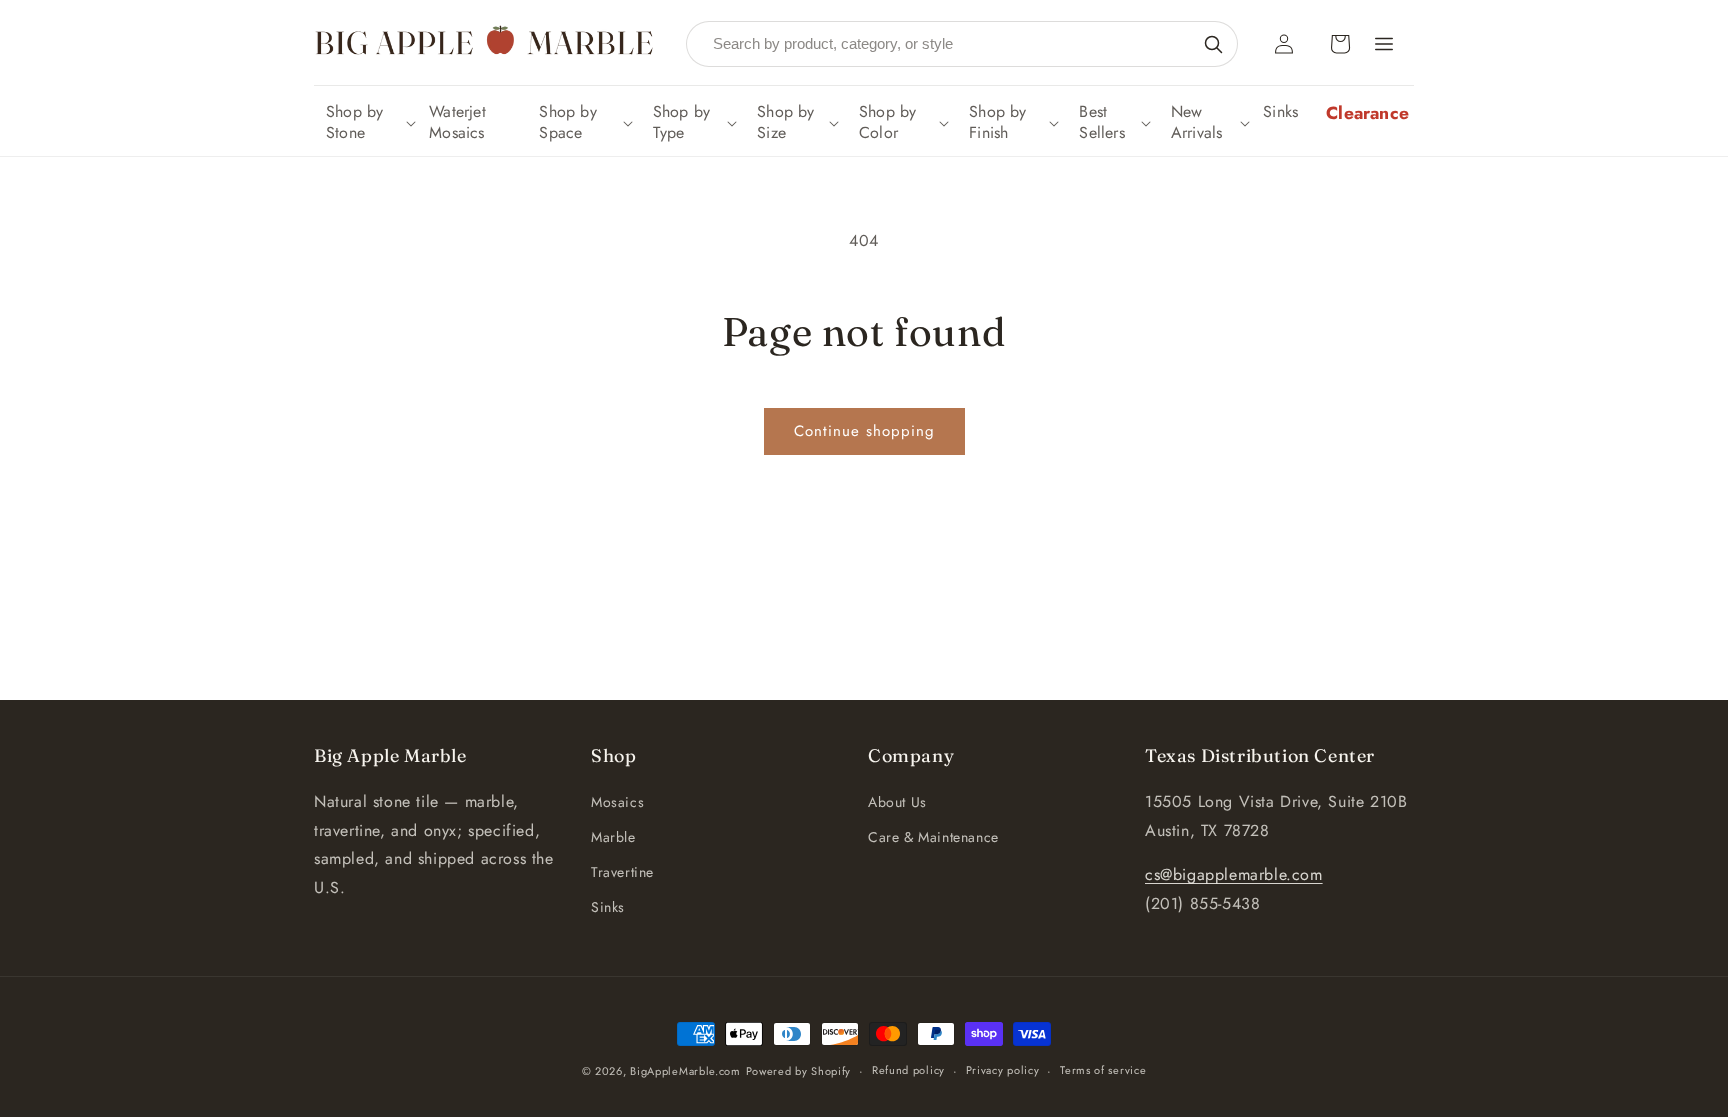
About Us (897, 802)
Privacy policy (1003, 1070)
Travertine (622, 872)
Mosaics (617, 802)
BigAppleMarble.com (685, 1071)
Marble (613, 837)
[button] (369, 123)
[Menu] (1384, 44)
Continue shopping (864, 431)
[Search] (1213, 44)
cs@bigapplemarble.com (1234, 874)
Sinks (608, 907)
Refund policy (908, 1070)
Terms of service (1103, 1070)
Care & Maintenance (933, 837)
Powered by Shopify (799, 1071)
